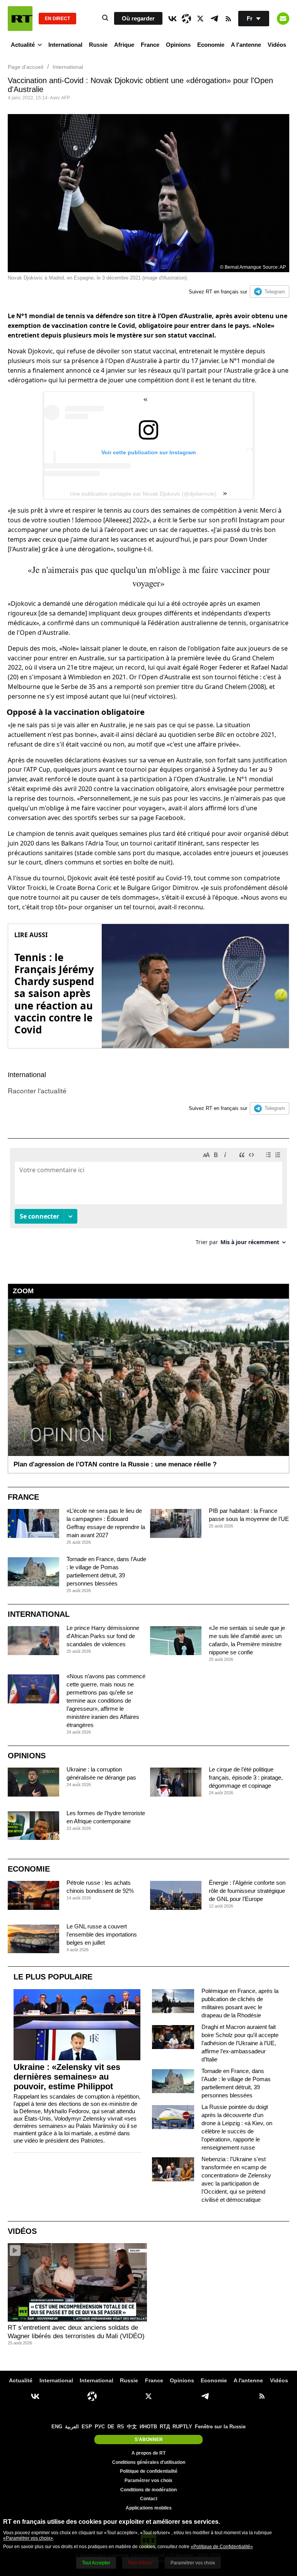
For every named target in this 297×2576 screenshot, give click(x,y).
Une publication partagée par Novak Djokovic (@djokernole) (143, 494)
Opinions (178, 45)
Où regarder (138, 18)
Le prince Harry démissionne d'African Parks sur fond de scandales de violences (103, 1636)
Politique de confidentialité (149, 2471)
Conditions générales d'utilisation (149, 2462)
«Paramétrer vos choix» (28, 2538)
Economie (211, 45)
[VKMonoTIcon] (172, 19)
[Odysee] (186, 19)
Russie (98, 45)
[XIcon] (200, 19)
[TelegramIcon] (214, 19)
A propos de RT (148, 2453)
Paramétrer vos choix (148, 2481)
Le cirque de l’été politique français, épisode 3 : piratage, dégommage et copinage (246, 1777)
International (65, 45)
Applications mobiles (149, 2508)
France (150, 45)
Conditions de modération (148, 2490)
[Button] (283, 19)
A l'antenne (246, 45)
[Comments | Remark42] (148, 1199)
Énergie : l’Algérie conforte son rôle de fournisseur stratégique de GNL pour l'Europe (247, 1891)
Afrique (124, 45)
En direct (57, 19)
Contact (149, 2499)
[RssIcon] (228, 19)
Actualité (23, 45)
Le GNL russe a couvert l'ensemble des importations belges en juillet (102, 1934)
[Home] (20, 19)
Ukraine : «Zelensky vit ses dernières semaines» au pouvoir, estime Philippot (67, 2077)
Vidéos (277, 45)
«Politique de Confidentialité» (222, 2547)
